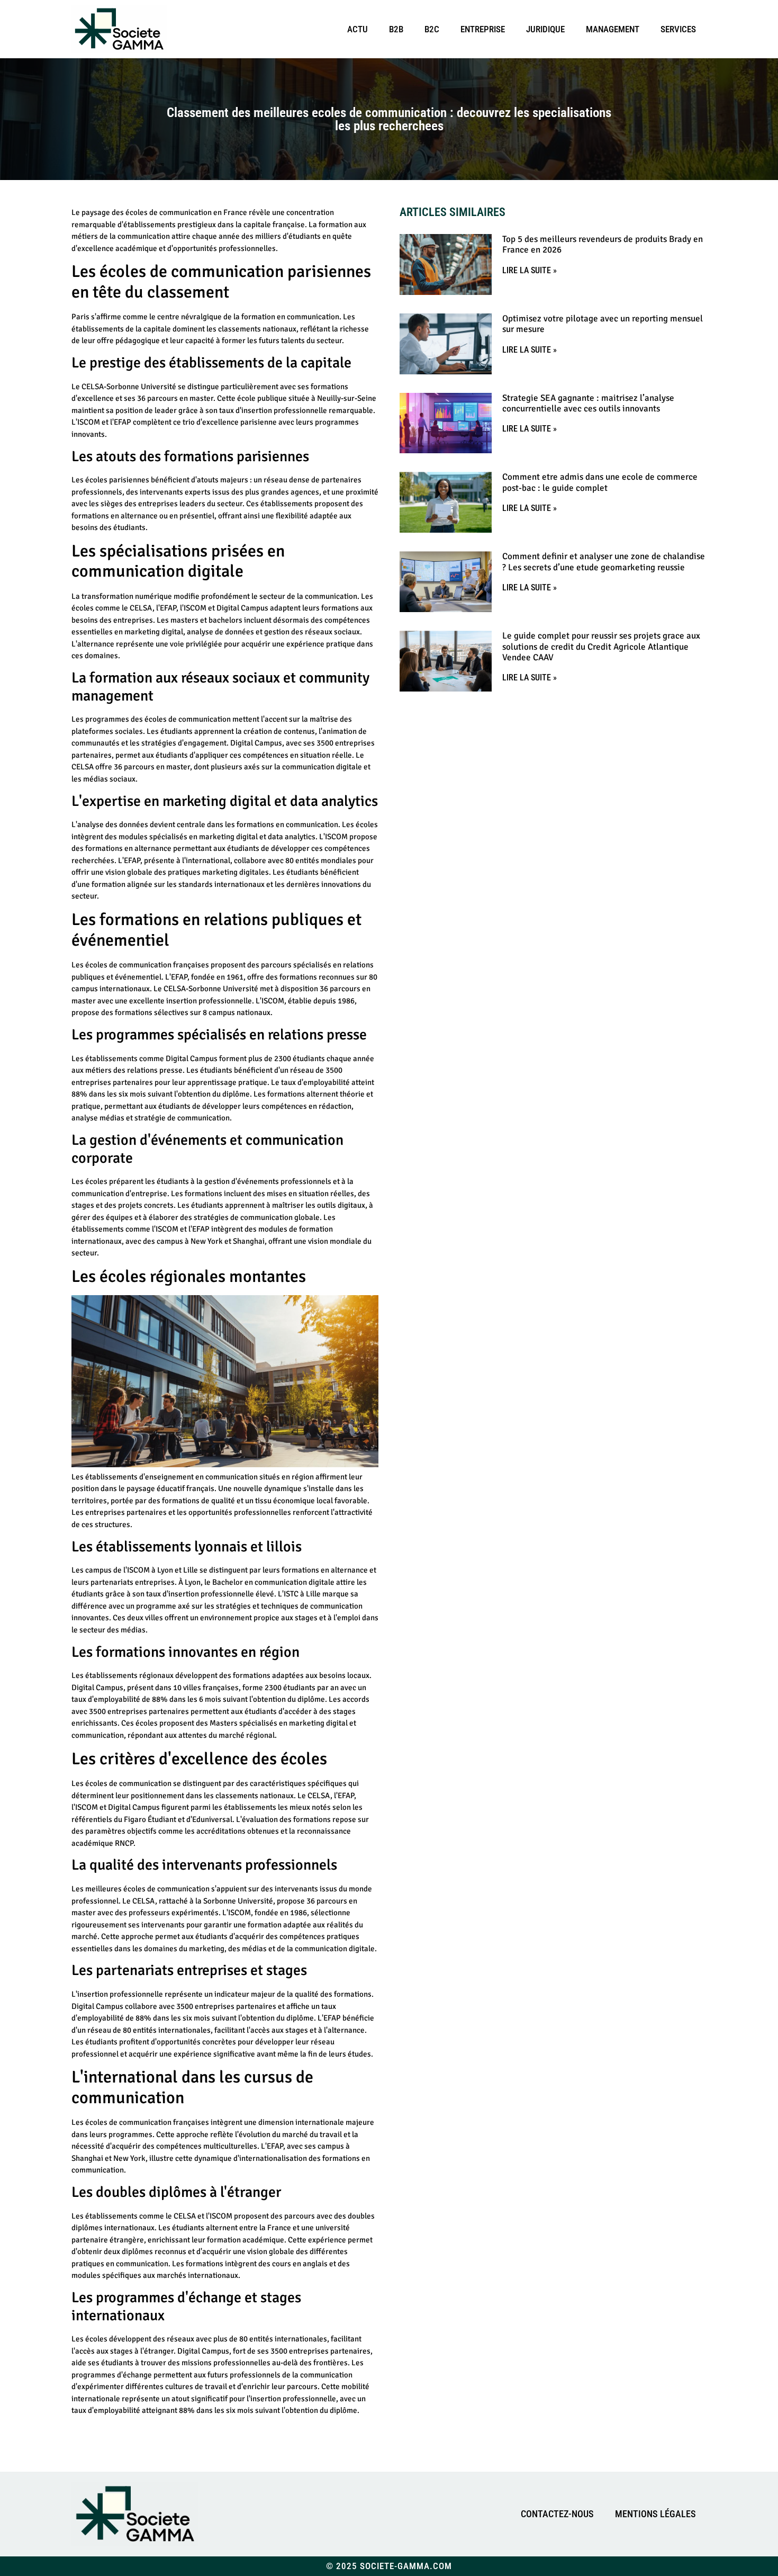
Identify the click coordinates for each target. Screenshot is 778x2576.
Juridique (545, 29)
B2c (432, 29)
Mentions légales (655, 2514)
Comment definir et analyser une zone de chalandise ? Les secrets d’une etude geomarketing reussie (604, 562)
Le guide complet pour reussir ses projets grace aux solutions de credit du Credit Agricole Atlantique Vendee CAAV (601, 647)
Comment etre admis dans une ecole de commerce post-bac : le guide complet (600, 482)
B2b (396, 29)
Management (613, 29)
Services (678, 29)
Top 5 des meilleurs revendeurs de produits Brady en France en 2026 (603, 244)
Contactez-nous (557, 2514)
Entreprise (483, 29)
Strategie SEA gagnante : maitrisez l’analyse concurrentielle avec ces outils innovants (588, 403)
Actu (358, 29)
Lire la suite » (530, 270)
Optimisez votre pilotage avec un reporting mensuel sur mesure (603, 324)
